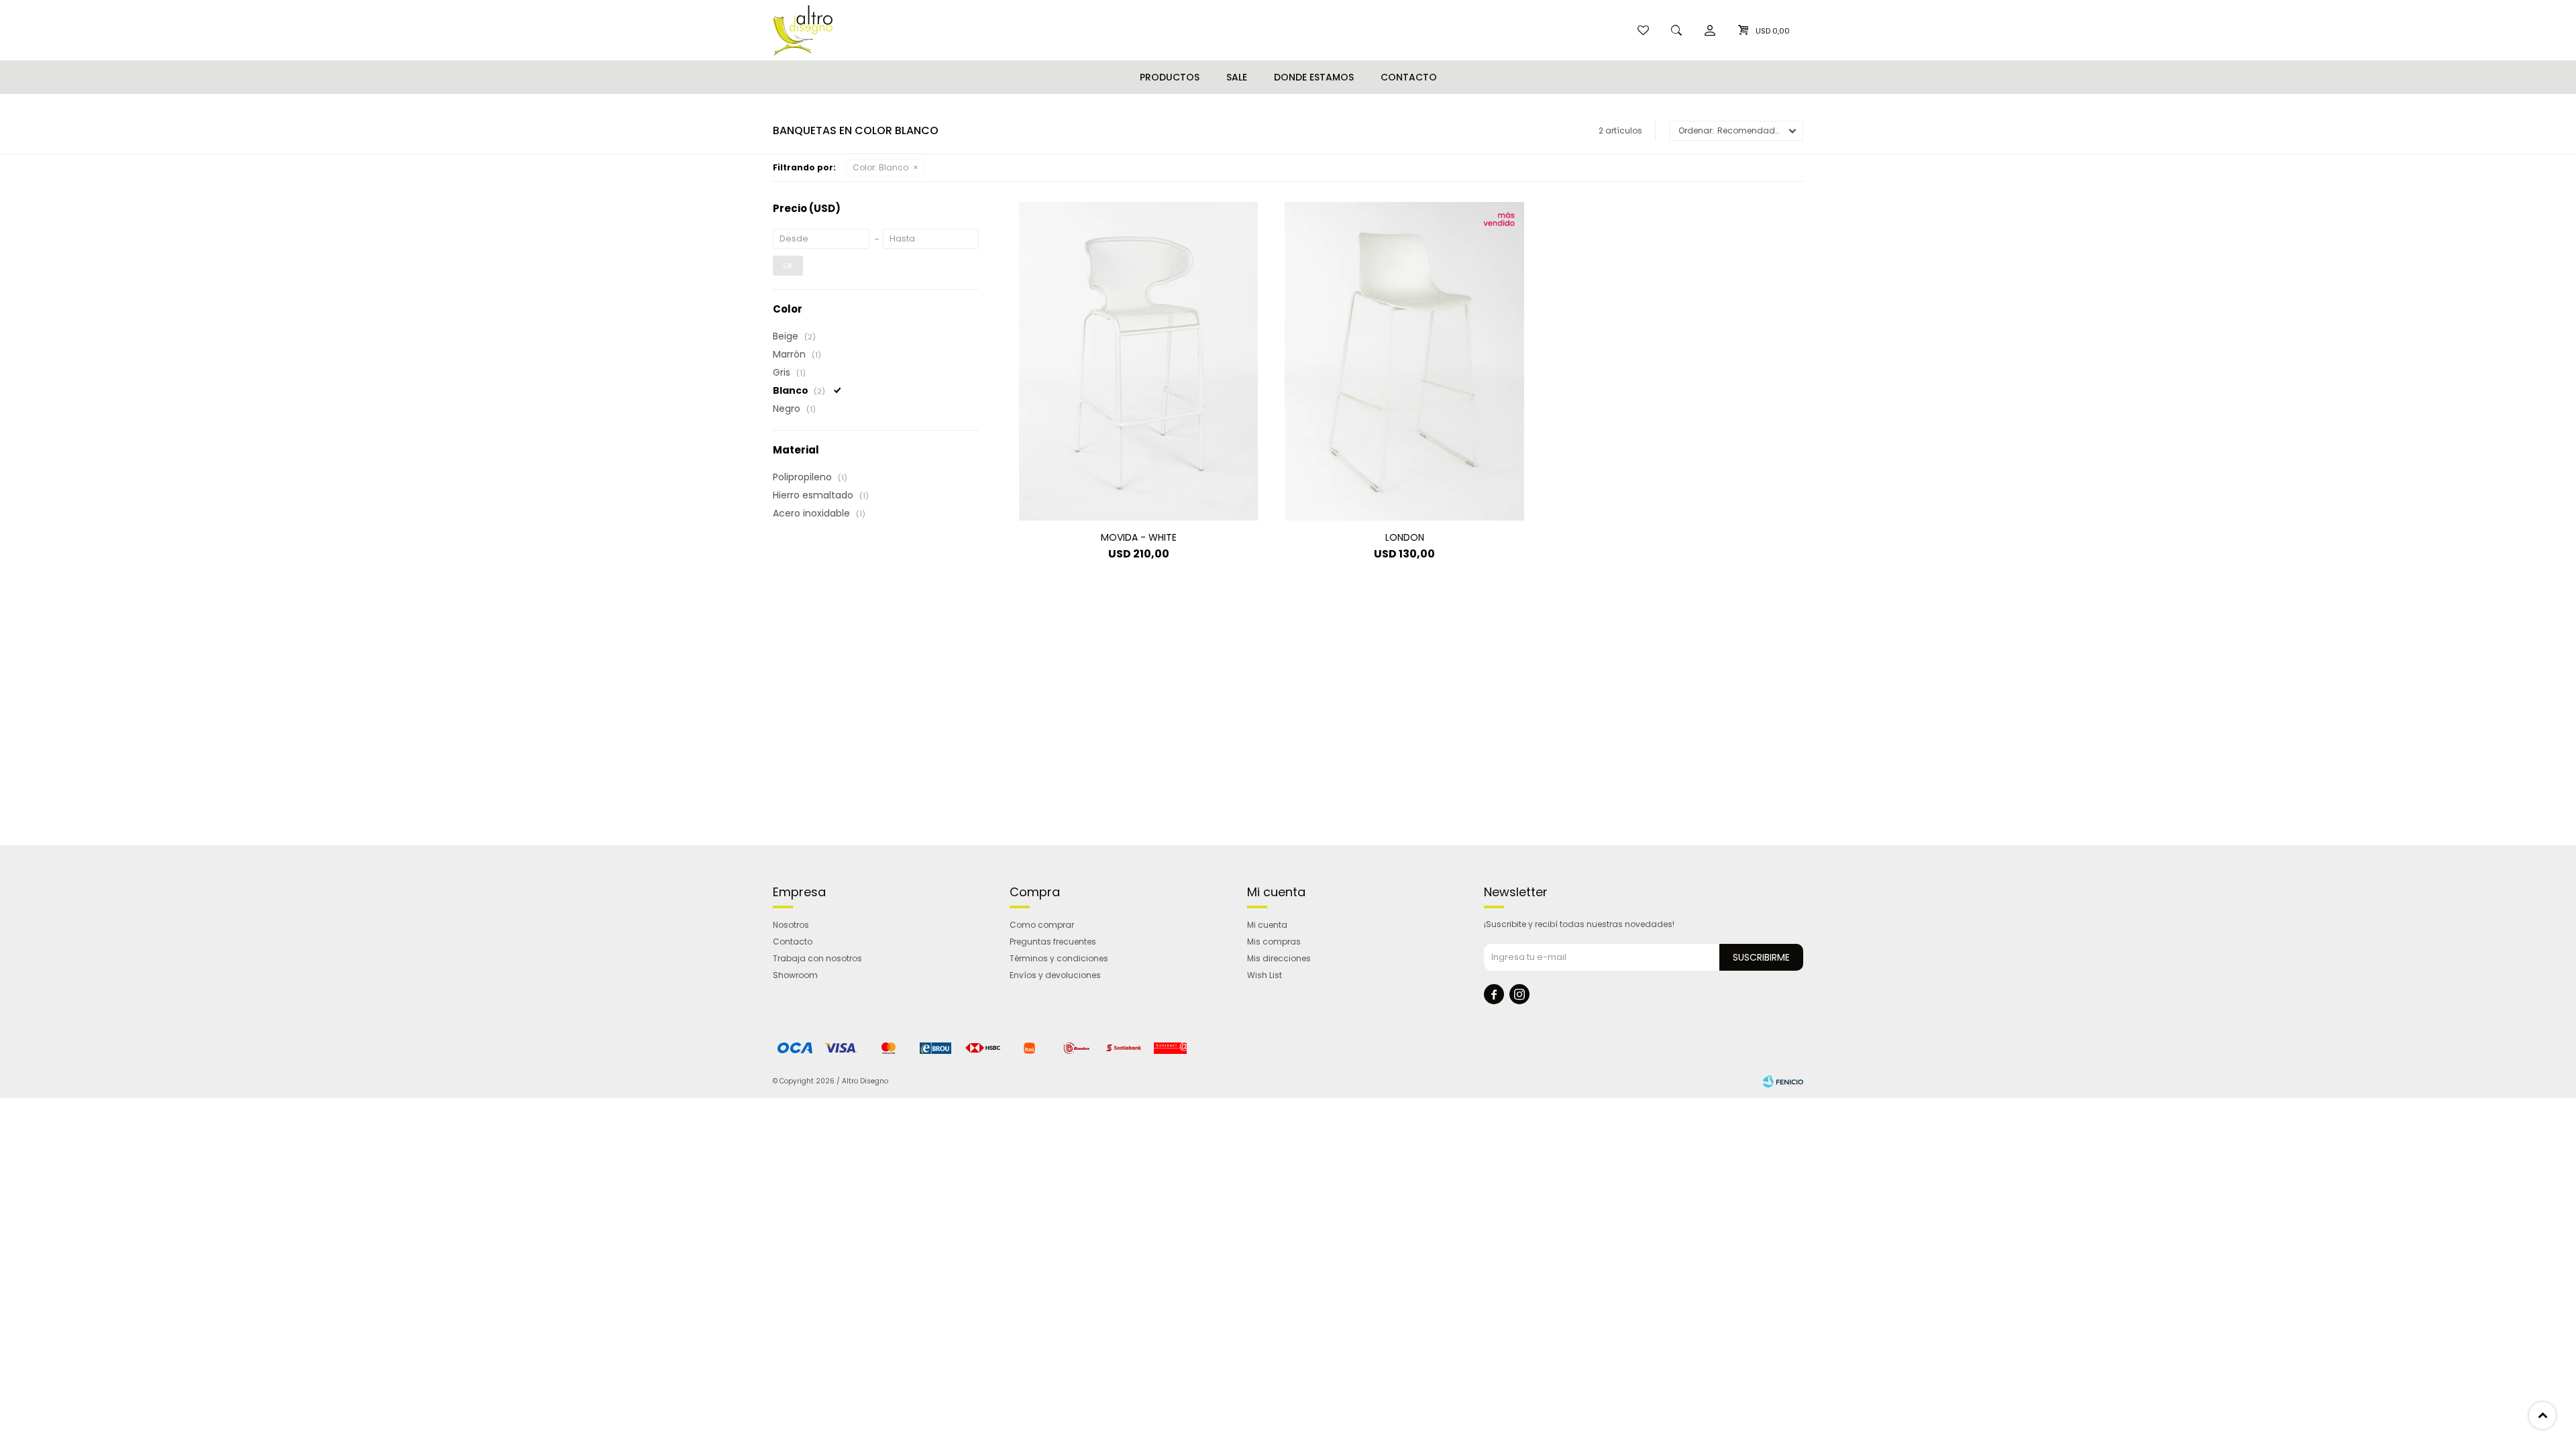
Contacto (1409, 77)
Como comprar (1042, 925)
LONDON (1405, 537)
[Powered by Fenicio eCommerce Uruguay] (1783, 1081)
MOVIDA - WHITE (1139, 537)
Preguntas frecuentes (1053, 942)
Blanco (880, 167)
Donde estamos (1314, 77)
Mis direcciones (1279, 958)
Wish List (1265, 975)
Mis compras (1274, 942)
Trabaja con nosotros (817, 958)
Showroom (795, 975)
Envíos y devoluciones (1055, 975)
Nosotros (791, 925)
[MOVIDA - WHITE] (1138, 361)
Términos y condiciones (1059, 958)
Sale (1237, 77)
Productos (1170, 77)
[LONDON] (1404, 361)
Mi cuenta (1267, 925)
